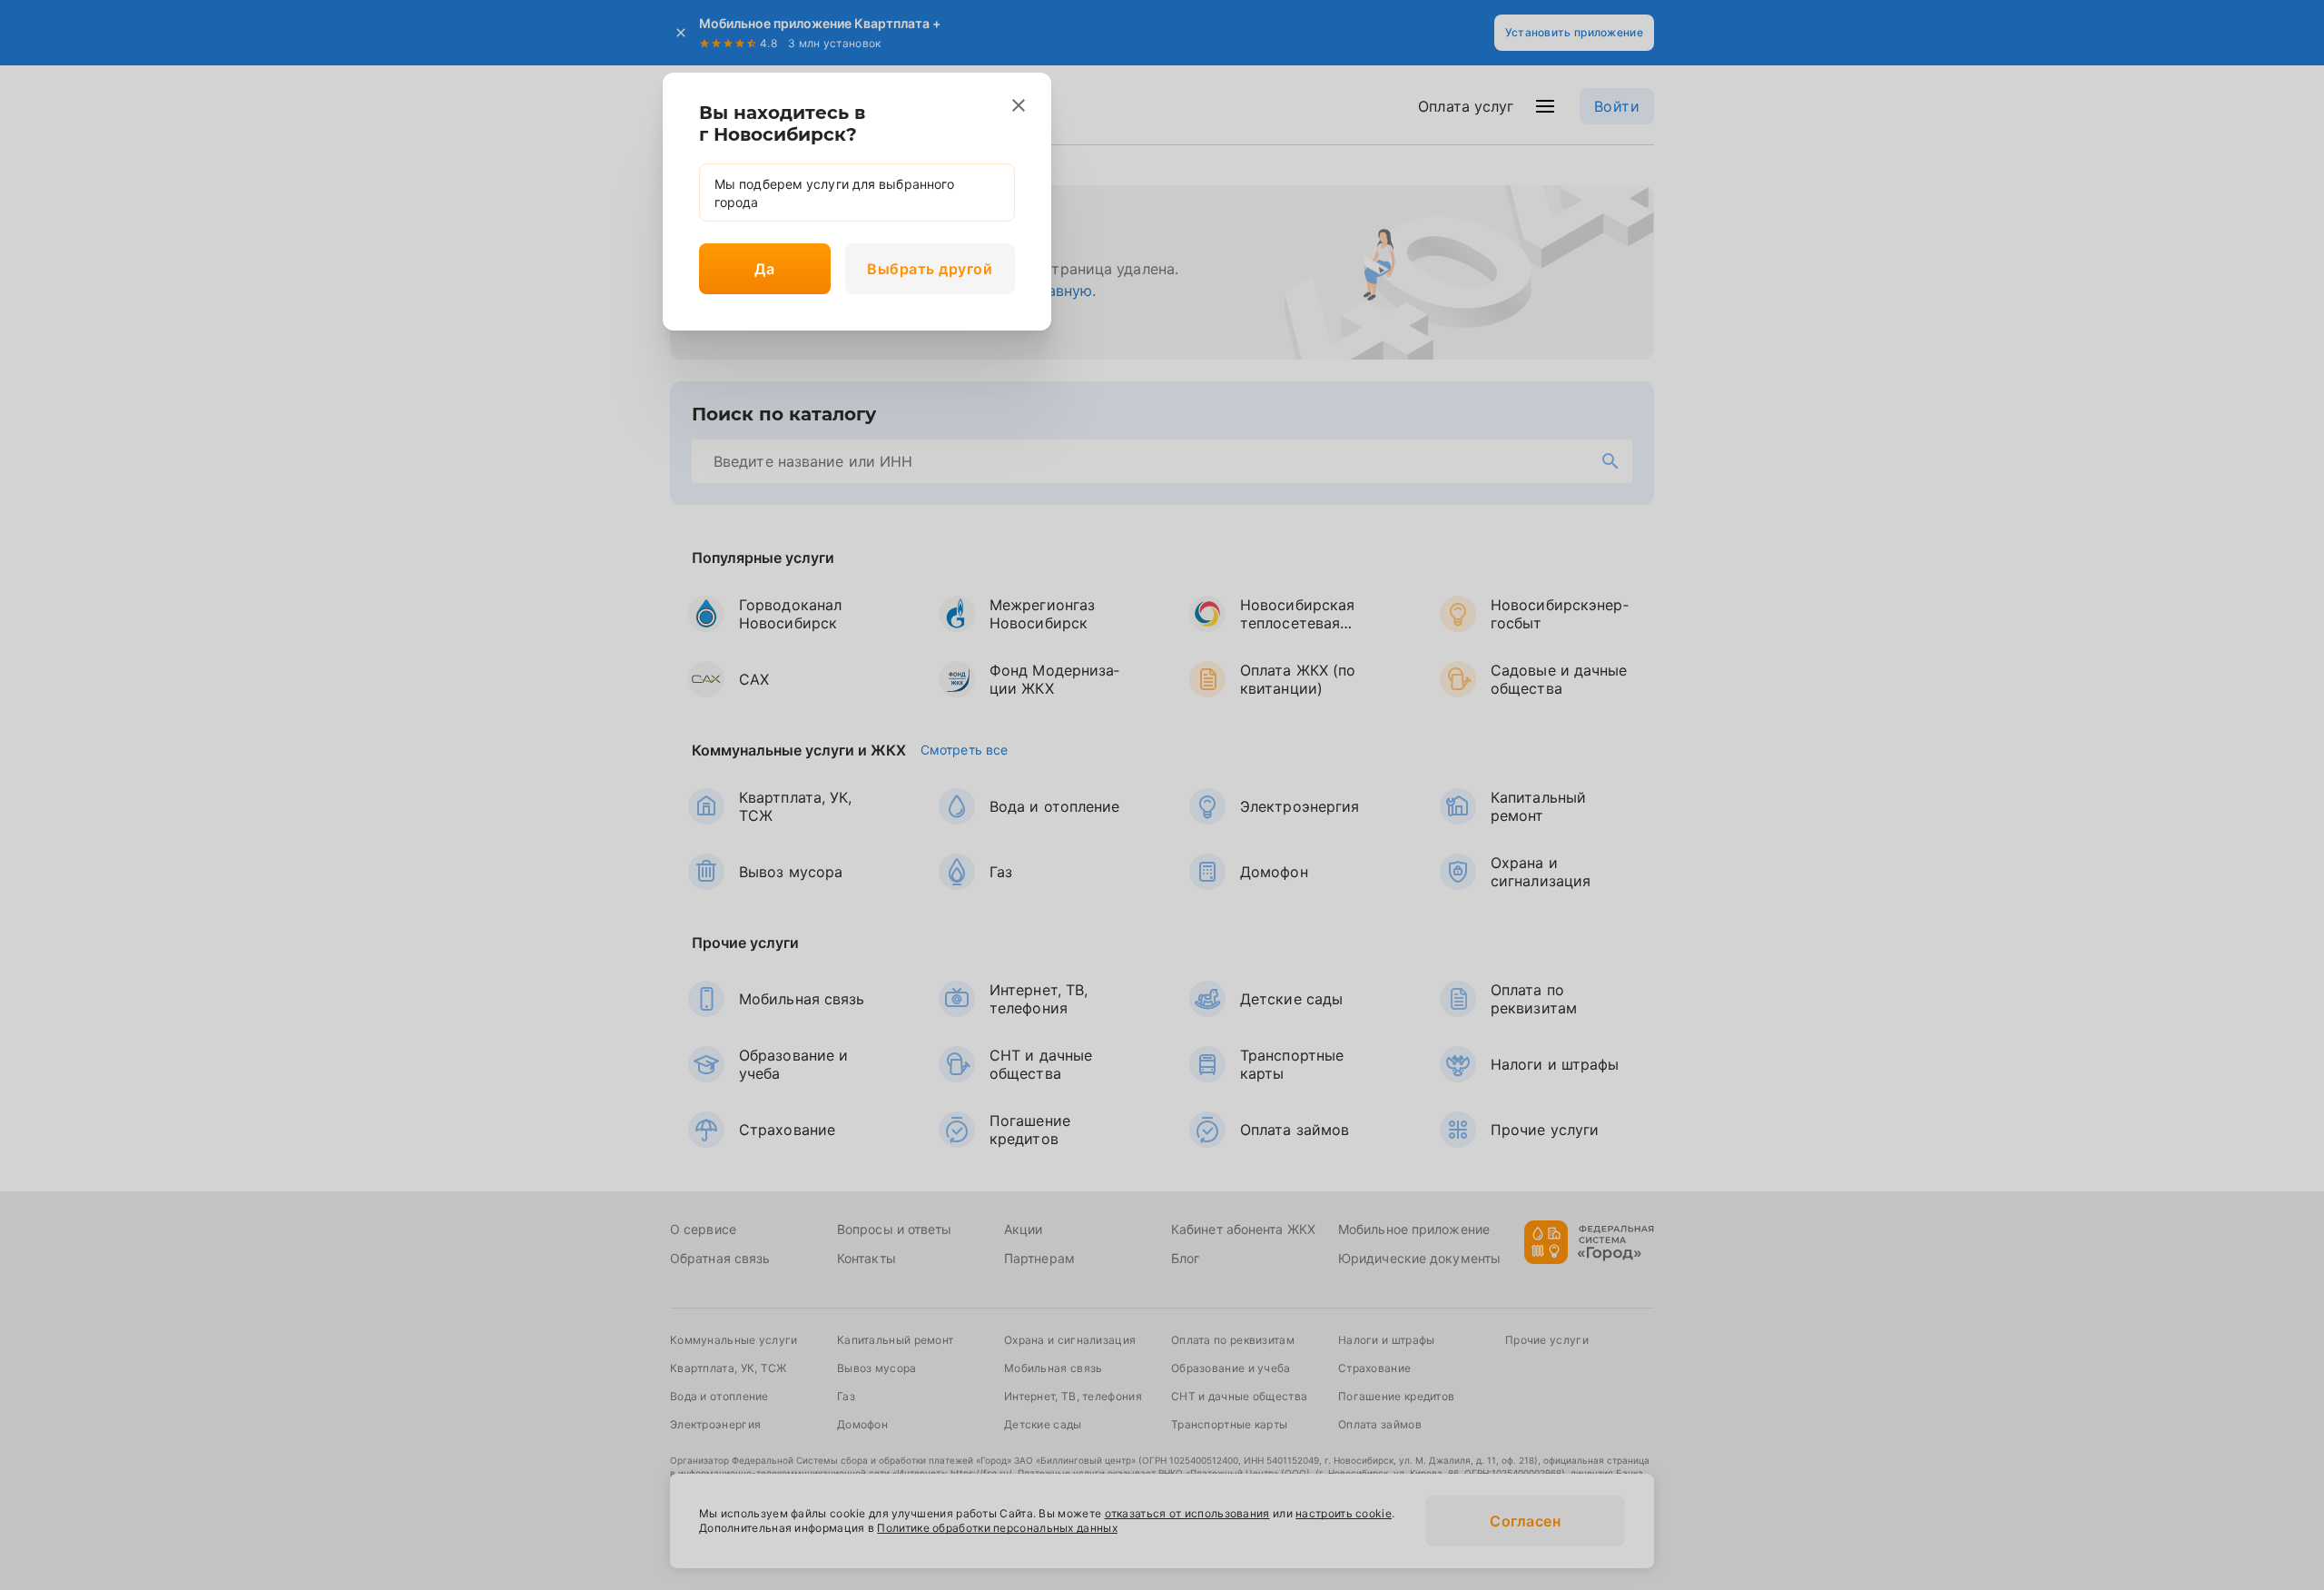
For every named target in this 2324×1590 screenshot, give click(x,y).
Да (764, 269)
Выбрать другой (930, 269)
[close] (1019, 105)
